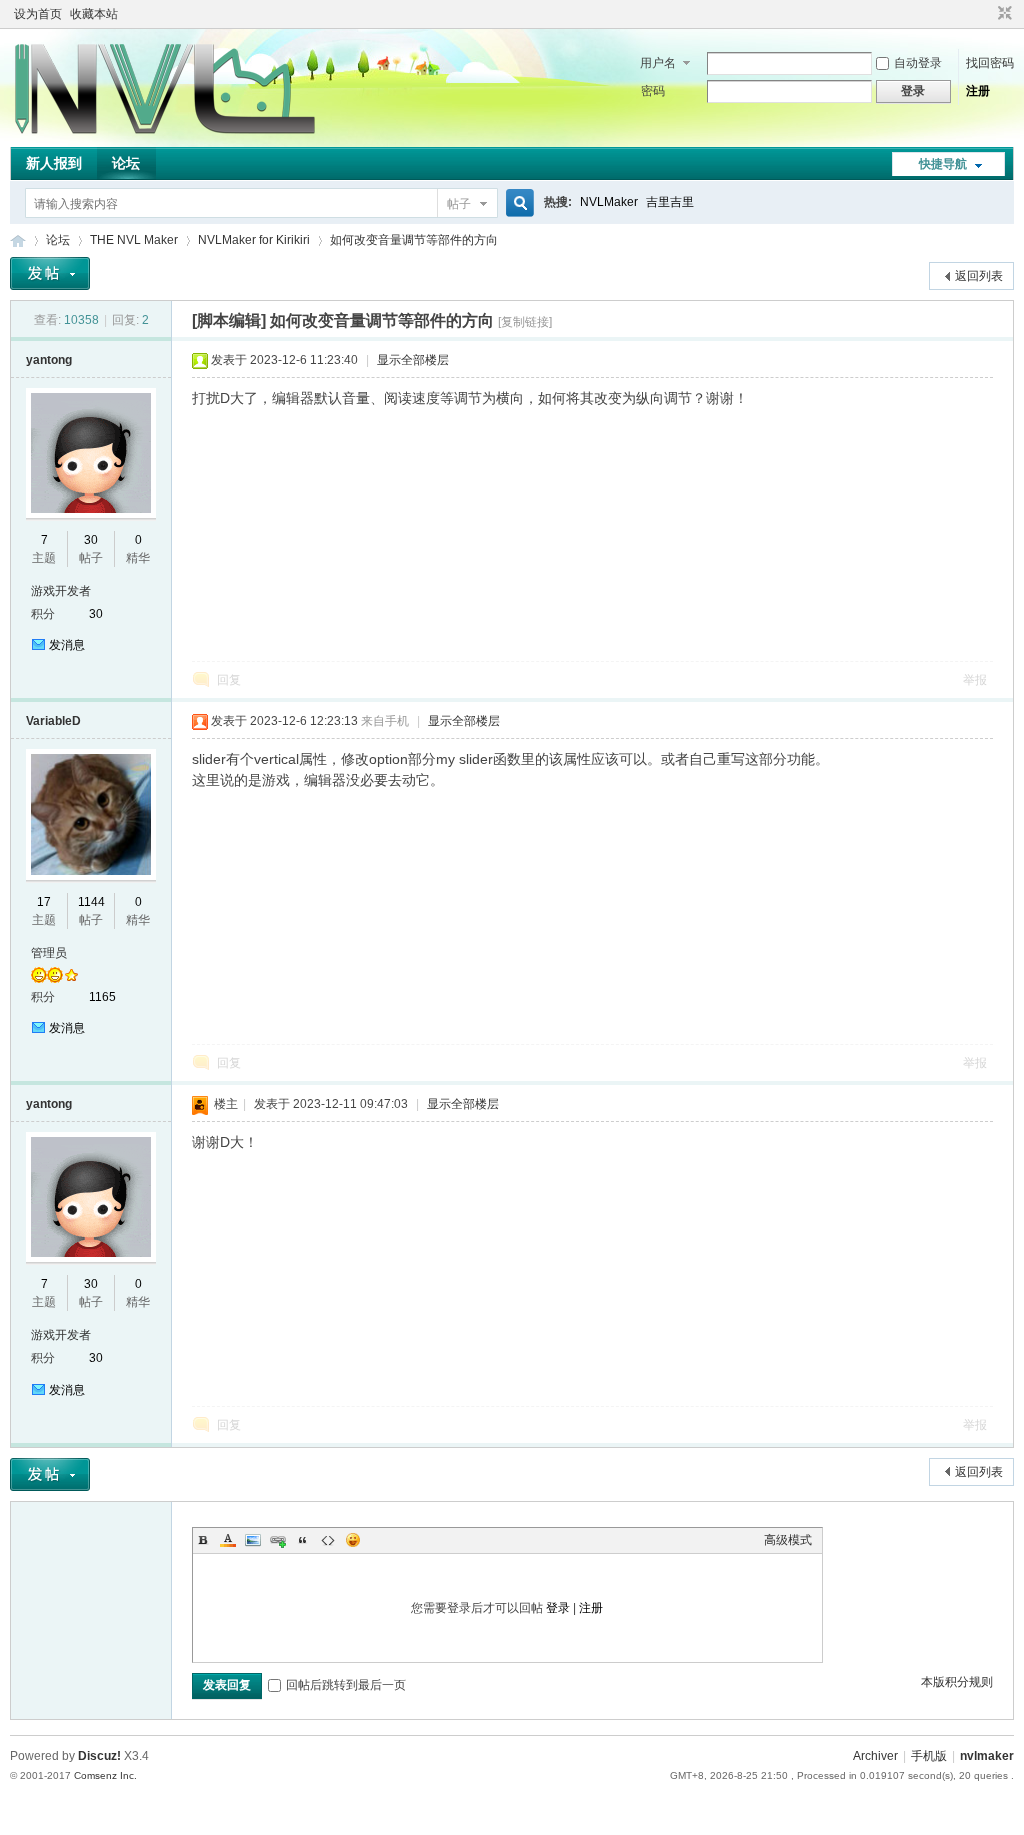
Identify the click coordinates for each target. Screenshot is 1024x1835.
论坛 (126, 163)
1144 (91, 902)
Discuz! (99, 1756)
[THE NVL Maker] (165, 135)
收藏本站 (94, 14)
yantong (49, 360)
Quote (303, 1540)
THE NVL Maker (18, 240)
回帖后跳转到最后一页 (346, 1685)
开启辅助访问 (986, 14)
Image (253, 1540)
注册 (978, 91)
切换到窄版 (1002, 14)
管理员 (49, 953)
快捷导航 (943, 164)
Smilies (353, 1540)
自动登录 (918, 63)
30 (91, 540)
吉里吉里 (670, 202)
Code (328, 1540)
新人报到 (54, 163)
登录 (558, 1608)
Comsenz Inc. (105, 1775)
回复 (229, 680)
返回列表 (979, 276)
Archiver (875, 1756)
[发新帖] (50, 273)
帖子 (459, 204)
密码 (653, 91)
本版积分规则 (957, 1682)
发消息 (67, 645)
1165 (102, 997)
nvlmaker (987, 1756)
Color (228, 1540)
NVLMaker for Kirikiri (254, 240)
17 (44, 902)
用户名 (658, 63)
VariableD (53, 721)
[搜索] (517, 203)
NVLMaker (609, 202)
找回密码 (990, 63)
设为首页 (38, 14)
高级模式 (788, 1540)
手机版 (929, 1756)
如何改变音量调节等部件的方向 (414, 240)
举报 (975, 680)
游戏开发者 (61, 591)
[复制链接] (525, 322)
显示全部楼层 (413, 360)
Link (278, 1540)
